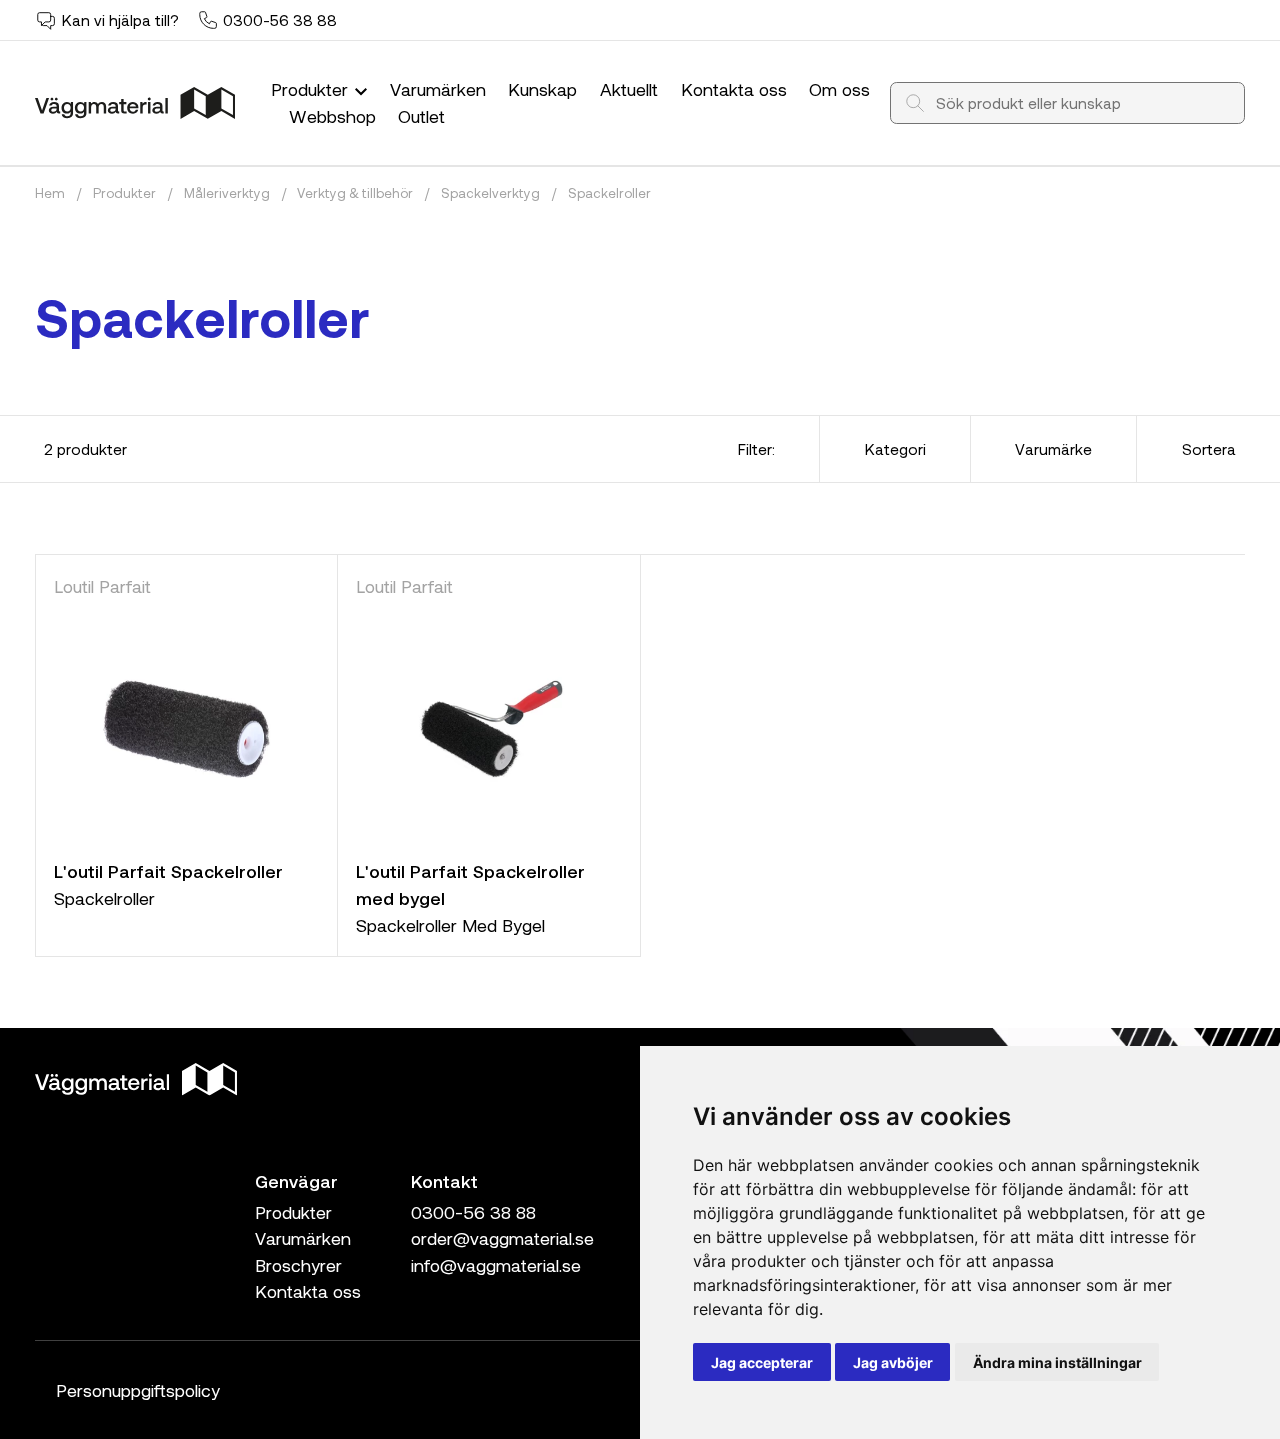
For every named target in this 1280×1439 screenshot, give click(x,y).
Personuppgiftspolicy (138, 1390)
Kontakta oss (734, 89)
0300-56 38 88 (280, 20)
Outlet (421, 116)
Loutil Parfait (102, 586)
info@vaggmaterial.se (496, 1265)
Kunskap (542, 89)
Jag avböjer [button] (893, 1362)
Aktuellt (629, 89)
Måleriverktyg (227, 193)
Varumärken (438, 89)
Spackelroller (609, 193)
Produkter (312, 89)
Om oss (839, 89)
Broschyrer (298, 1265)
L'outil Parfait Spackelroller (168, 871)
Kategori (895, 449)
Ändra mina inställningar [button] (1057, 1362)
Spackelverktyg (490, 193)
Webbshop (332, 116)
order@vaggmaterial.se (502, 1238)
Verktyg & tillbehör (355, 193)
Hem (50, 193)
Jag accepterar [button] (762, 1362)
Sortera (1209, 449)
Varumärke (1053, 449)
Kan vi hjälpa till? (120, 20)
